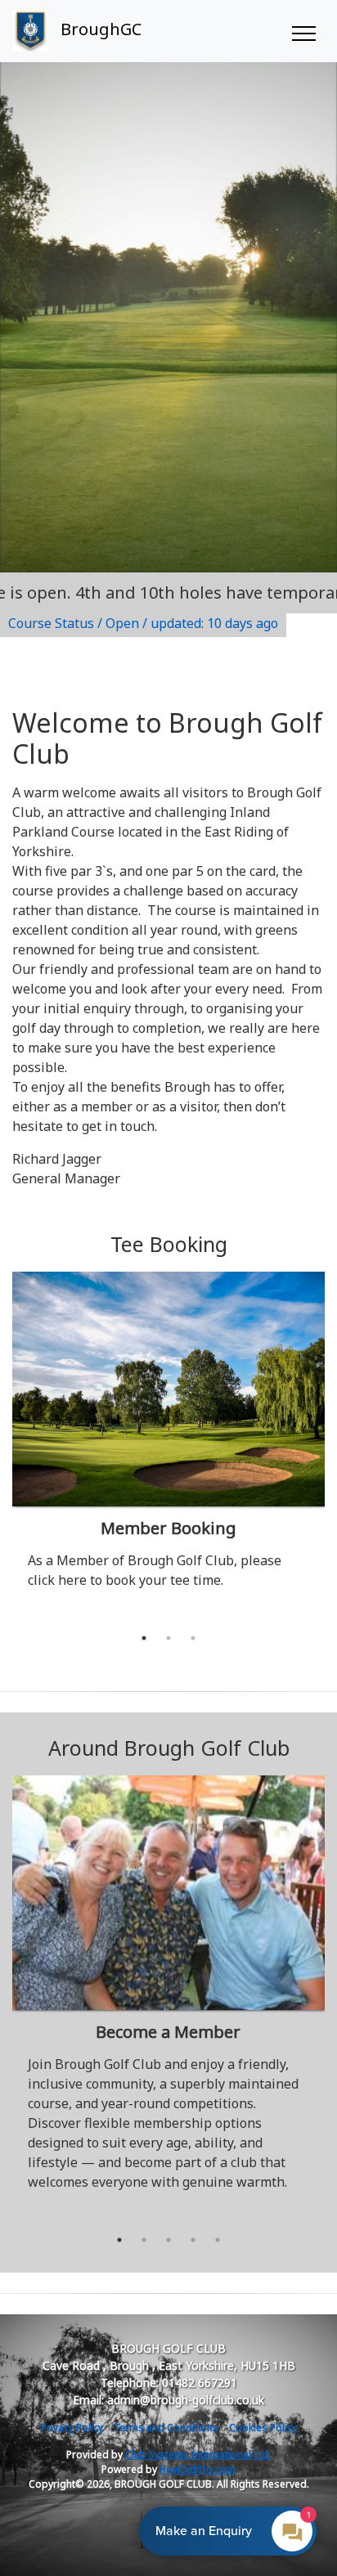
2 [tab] (168, 1638)
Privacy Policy (72, 2428)
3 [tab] (193, 1638)
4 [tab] (193, 2240)
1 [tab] (144, 1638)
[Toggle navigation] (303, 31)
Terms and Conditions (166, 2428)
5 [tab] (218, 2240)
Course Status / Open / (143, 623)
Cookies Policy (263, 2428)
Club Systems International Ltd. (198, 2455)
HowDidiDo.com (198, 2469)
